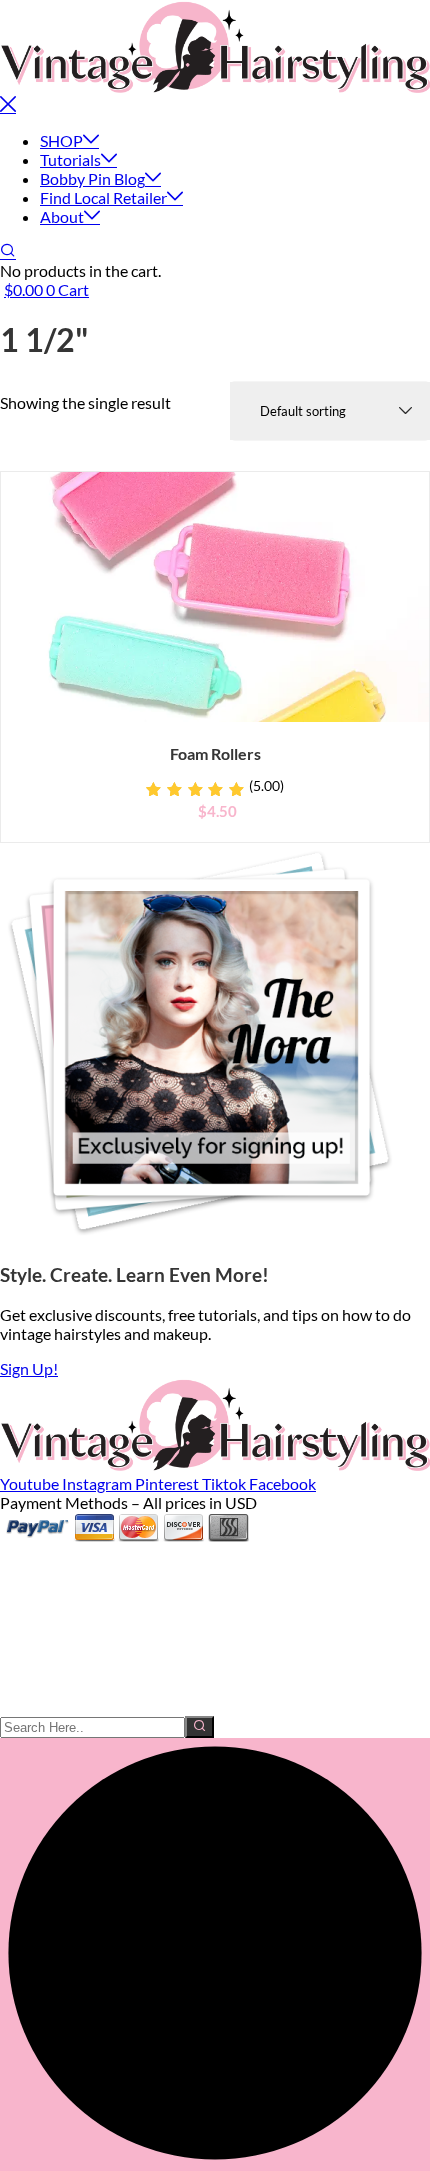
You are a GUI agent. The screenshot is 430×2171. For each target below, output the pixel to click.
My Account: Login (64, 1573)
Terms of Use (44, 1687)
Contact (28, 1649)
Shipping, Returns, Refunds (92, 1668)
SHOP (61, 140)
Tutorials (70, 159)
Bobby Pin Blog (92, 178)
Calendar (31, 1630)
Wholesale (36, 1611)
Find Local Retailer (103, 197)
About (62, 216)
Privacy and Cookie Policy (88, 1706)
